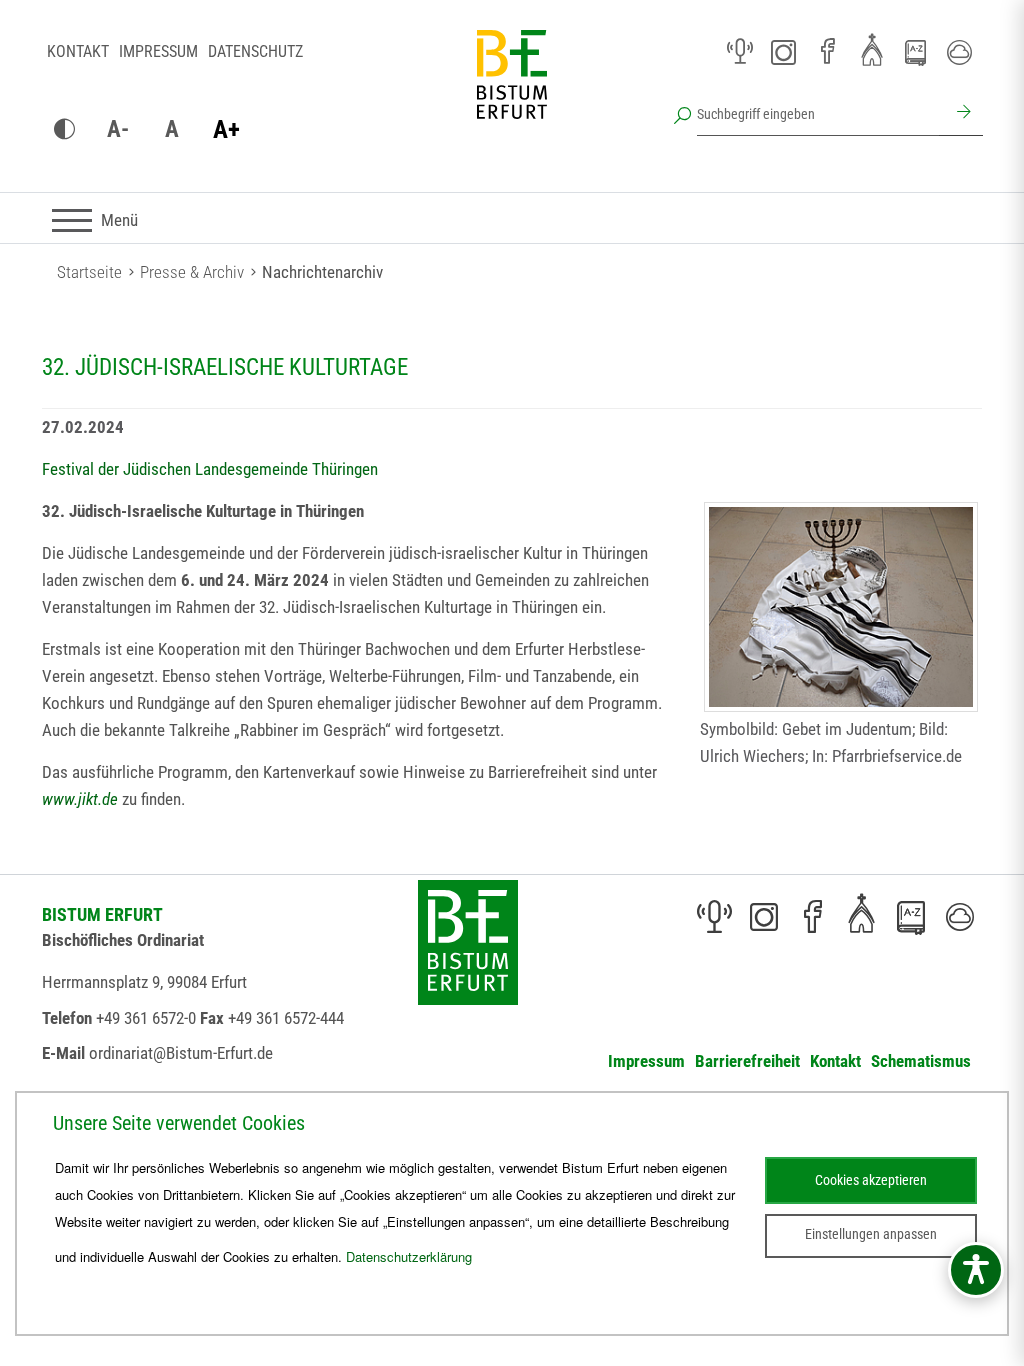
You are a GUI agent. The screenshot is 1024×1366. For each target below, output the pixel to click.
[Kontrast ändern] (64, 130)
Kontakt (78, 51)
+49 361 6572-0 (146, 1018)
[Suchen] (961, 114)
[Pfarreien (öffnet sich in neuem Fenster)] (872, 49)
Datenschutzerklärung (409, 1256)
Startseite (89, 272)
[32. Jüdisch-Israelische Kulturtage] (841, 607)
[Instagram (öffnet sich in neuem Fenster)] (784, 52)
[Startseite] (512, 90)
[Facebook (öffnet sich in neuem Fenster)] (828, 52)
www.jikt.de (82, 799)
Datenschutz (255, 51)
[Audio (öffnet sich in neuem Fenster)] (740, 52)
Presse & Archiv (192, 272)
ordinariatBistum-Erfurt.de (181, 1053)
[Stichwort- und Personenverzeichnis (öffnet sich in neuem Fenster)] (916, 53)
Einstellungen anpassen (871, 1234)
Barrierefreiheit (747, 1061)
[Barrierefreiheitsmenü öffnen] (976, 1270)
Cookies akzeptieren (871, 1180)
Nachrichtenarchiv (322, 272)
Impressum (158, 51)
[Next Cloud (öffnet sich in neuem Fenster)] (960, 52)
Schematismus (921, 1061)
